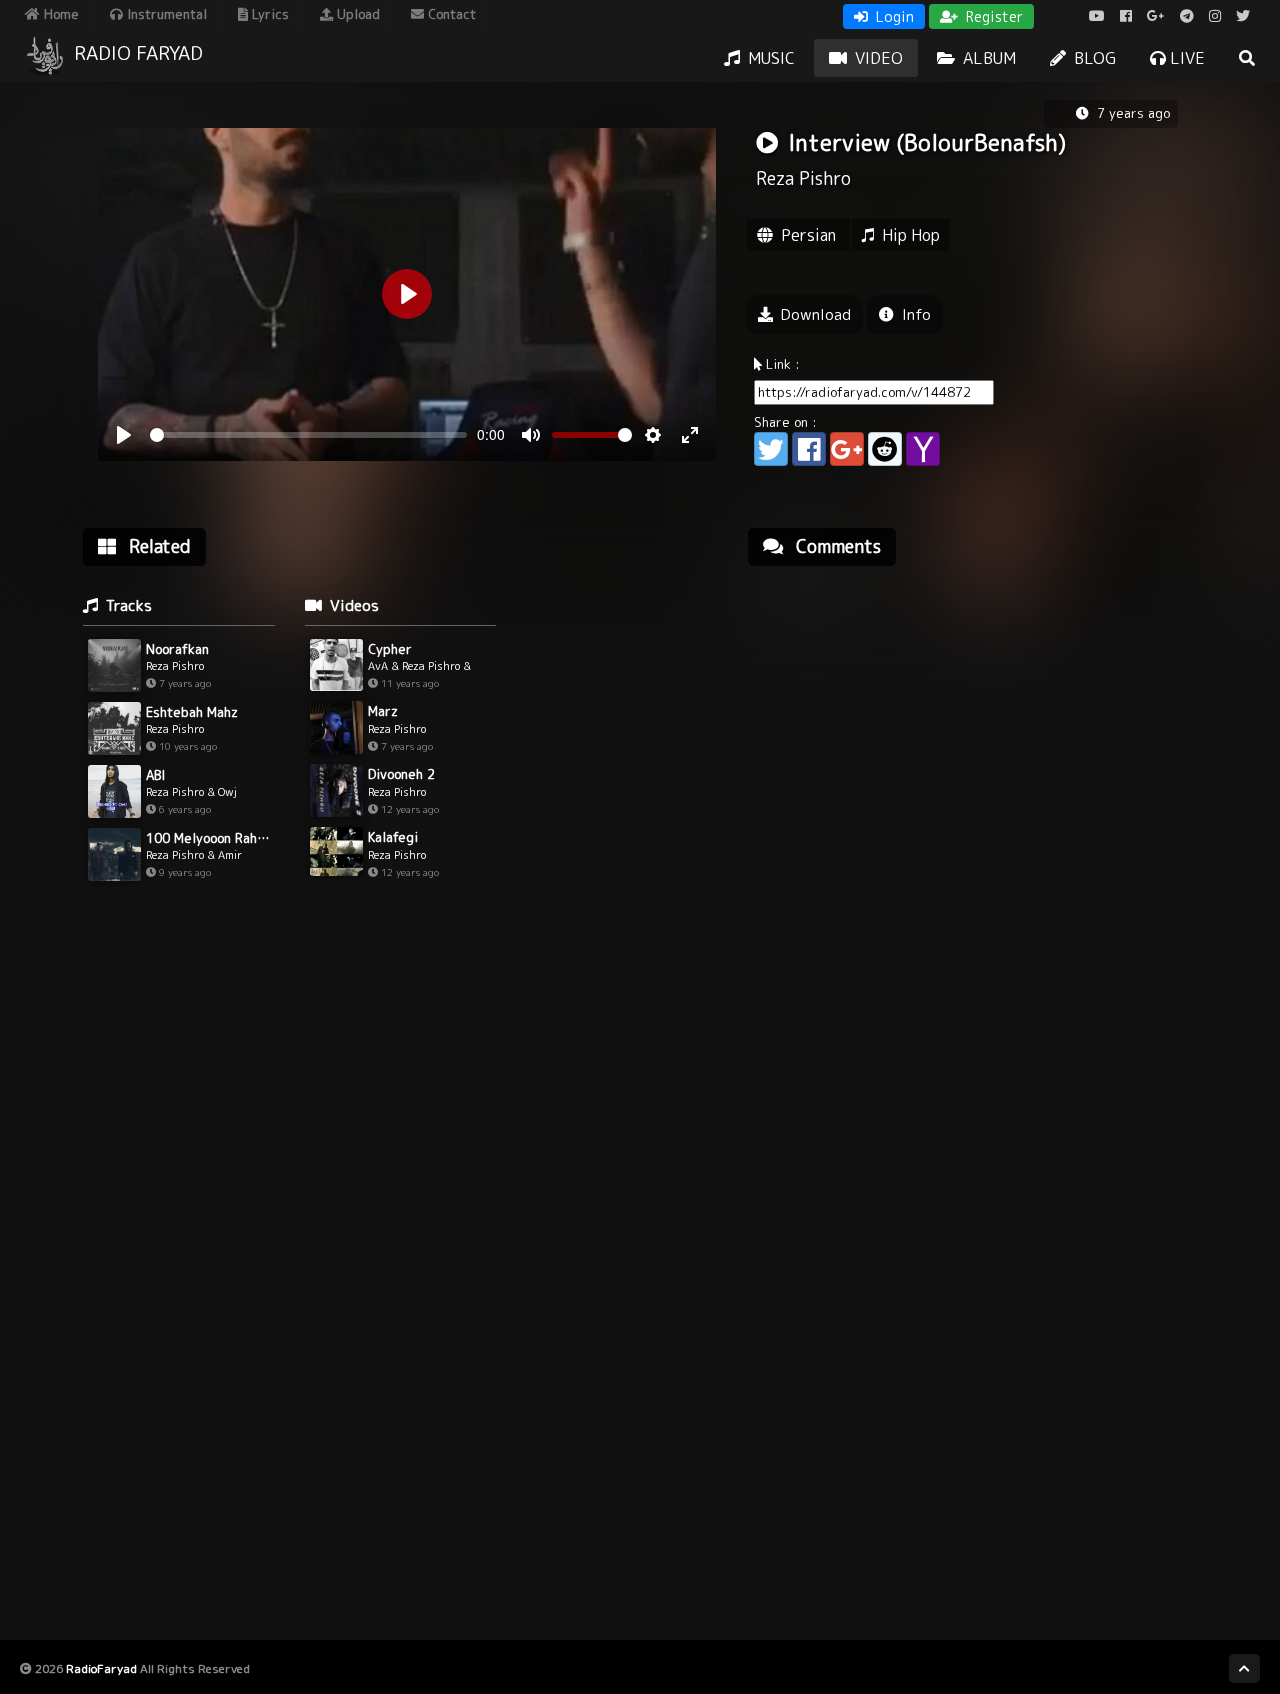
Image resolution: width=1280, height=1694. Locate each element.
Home (59, 14)
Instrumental (165, 14)
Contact (450, 14)
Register (992, 16)
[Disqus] (970, 836)
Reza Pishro (803, 178)
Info (914, 314)
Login (893, 16)
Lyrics (268, 14)
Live (1185, 58)
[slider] (308, 435)
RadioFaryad (101, 1668)
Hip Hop (911, 235)
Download (814, 314)
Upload (356, 14)
